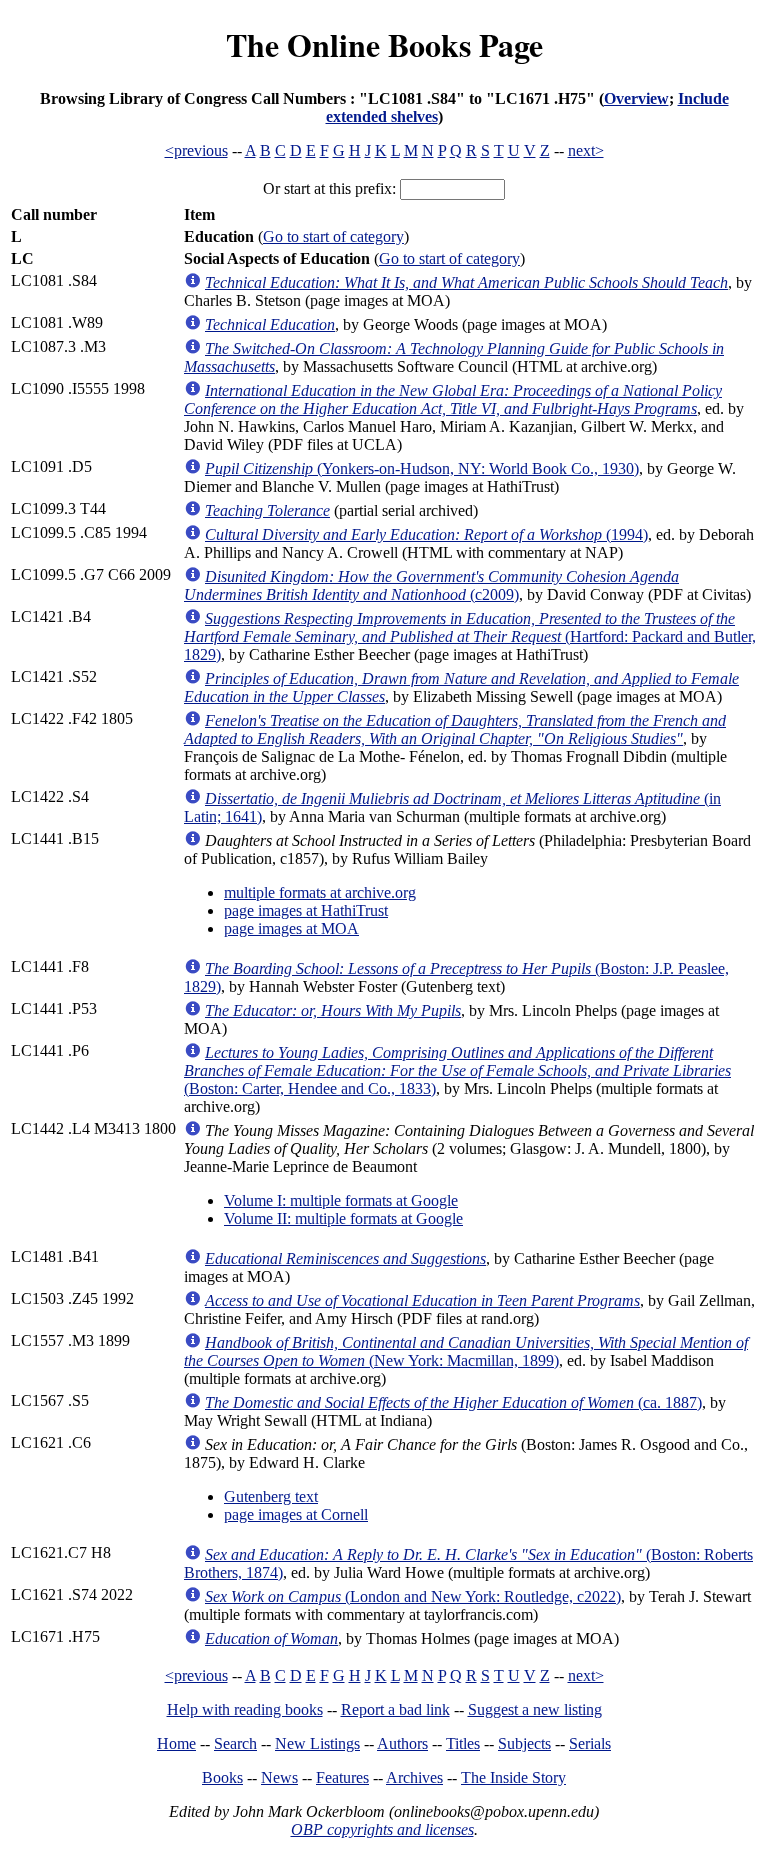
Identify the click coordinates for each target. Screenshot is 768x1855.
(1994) (426, 534)
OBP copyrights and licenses (382, 1829)
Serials (590, 1743)
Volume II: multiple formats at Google (343, 1218)
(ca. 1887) (453, 1402)
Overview (636, 98)
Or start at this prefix (327, 188)
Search (235, 1743)
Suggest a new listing (535, 1709)
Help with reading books (245, 1709)
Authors (402, 1743)
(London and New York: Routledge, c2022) (413, 1596)
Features (342, 1777)
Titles (463, 1743)
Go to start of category (333, 236)
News (279, 1777)
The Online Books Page (384, 44)
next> (586, 150)
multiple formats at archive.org (320, 892)
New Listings (317, 1743)
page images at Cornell (296, 1514)
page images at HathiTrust (306, 910)
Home (176, 1743)
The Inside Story (513, 1777)
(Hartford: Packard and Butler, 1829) (470, 636)
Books (222, 1777)
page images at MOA (291, 928)
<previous (196, 150)
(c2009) (431, 585)
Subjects (524, 1743)
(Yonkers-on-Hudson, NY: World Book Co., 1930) (422, 468)
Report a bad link (395, 1709)
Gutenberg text (271, 1496)
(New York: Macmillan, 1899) (466, 1351)
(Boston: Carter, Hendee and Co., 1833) (457, 1070)
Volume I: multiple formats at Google (341, 1200)
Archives (414, 1777)
